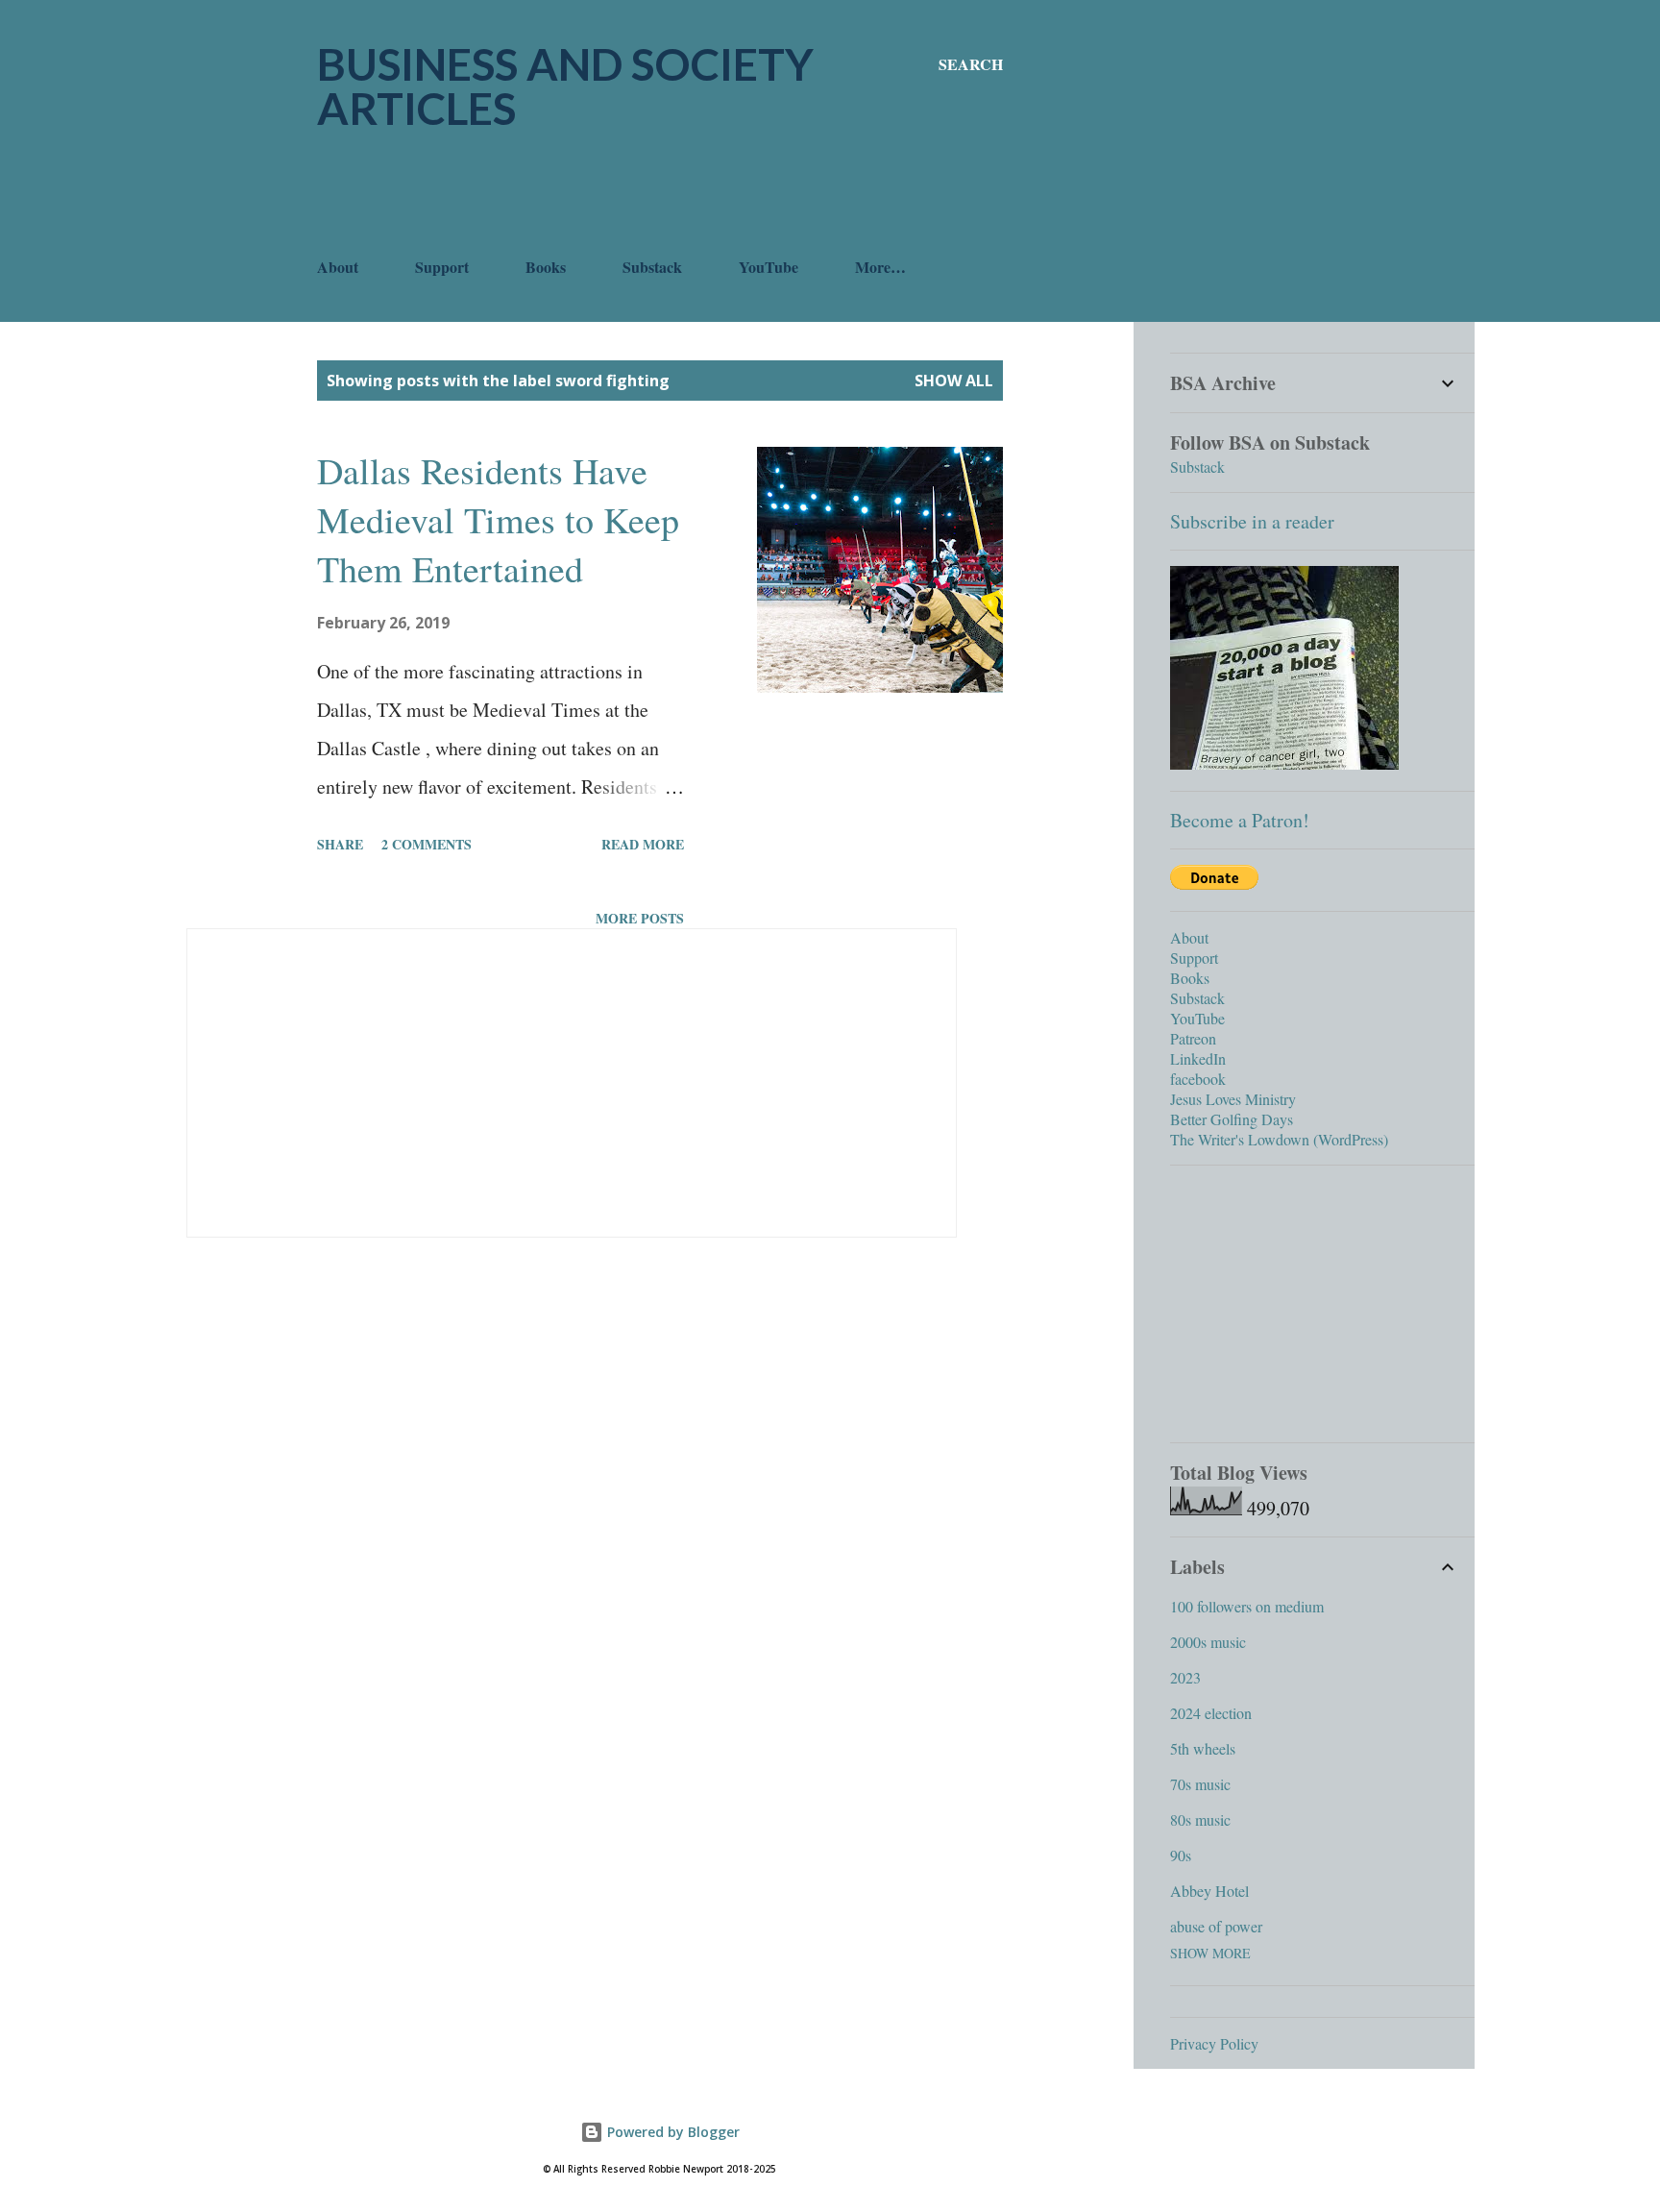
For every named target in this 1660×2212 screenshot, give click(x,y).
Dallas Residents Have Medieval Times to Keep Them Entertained (498, 519)
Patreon (1193, 1038)
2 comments (427, 844)
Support (442, 267)
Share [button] (340, 844)
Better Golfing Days (1232, 1119)
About (338, 267)
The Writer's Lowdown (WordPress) (1279, 1139)
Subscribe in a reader (1252, 521)
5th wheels (1203, 1748)
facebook (1198, 1079)
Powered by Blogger (671, 2132)
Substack (652, 267)
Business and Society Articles (565, 86)
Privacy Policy (1214, 2043)
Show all (954, 381)
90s (1181, 1855)
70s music (1200, 1784)
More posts (640, 918)
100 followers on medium (1247, 1606)
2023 (1185, 1677)
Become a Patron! (1240, 820)
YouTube (769, 267)
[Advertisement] (667, 193)
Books (546, 267)
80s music (1200, 1819)
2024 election (1211, 1713)
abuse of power (1216, 1926)
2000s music (1208, 1642)
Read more (643, 844)
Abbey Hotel (1209, 1891)
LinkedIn (1198, 1058)
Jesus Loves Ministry (1233, 1099)
